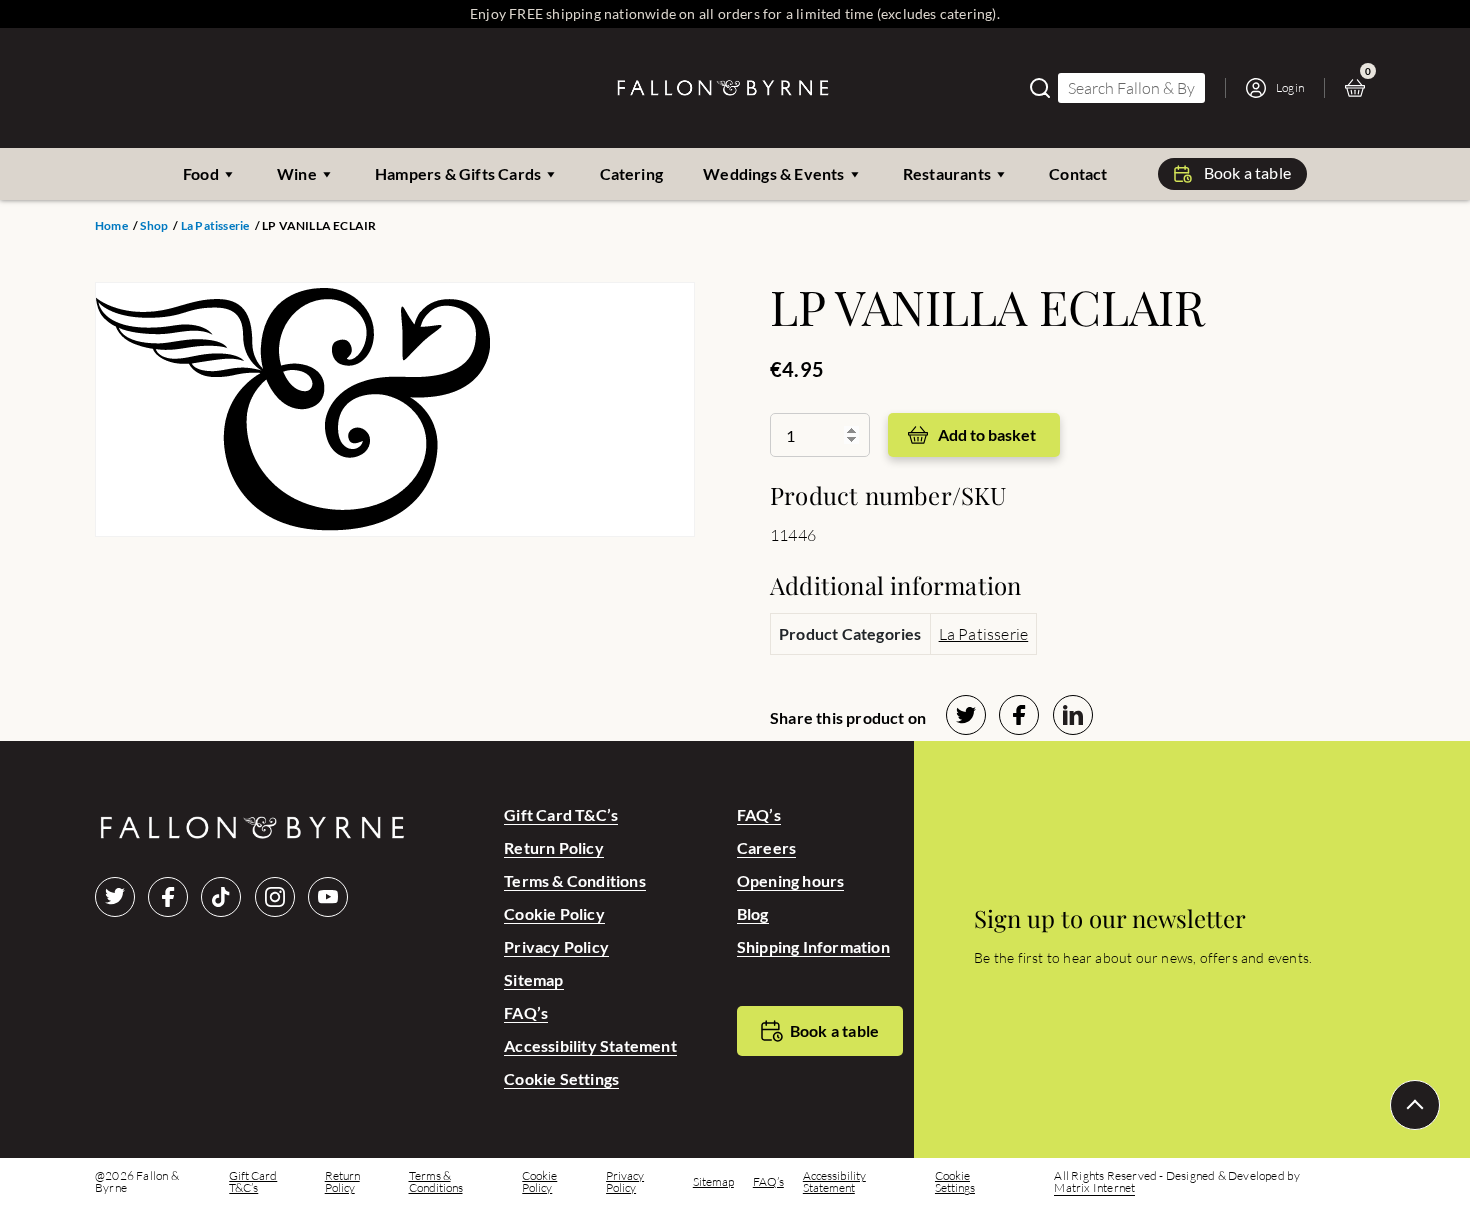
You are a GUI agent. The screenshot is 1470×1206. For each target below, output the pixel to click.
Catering (632, 173)
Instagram (275, 897)
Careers (766, 847)
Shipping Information (813, 946)
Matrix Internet (1094, 1188)
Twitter (115, 897)
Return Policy (554, 847)
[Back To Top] (1415, 1105)
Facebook (168, 897)
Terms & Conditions (575, 880)
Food (201, 173)
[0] (1360, 88)
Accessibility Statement (590, 1045)
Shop (154, 226)
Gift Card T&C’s (561, 814)
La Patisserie (215, 226)
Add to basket (987, 434)
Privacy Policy (556, 946)
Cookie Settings (561, 1078)
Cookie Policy (554, 913)
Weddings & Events (773, 173)
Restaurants (947, 173)
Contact (1078, 173)
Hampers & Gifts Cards (458, 173)
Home (111, 226)
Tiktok (221, 897)
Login (1290, 87)
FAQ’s (526, 1012)
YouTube (328, 897)
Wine (297, 173)
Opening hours (791, 880)
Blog (753, 913)
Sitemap (533, 979)
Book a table (1247, 172)
